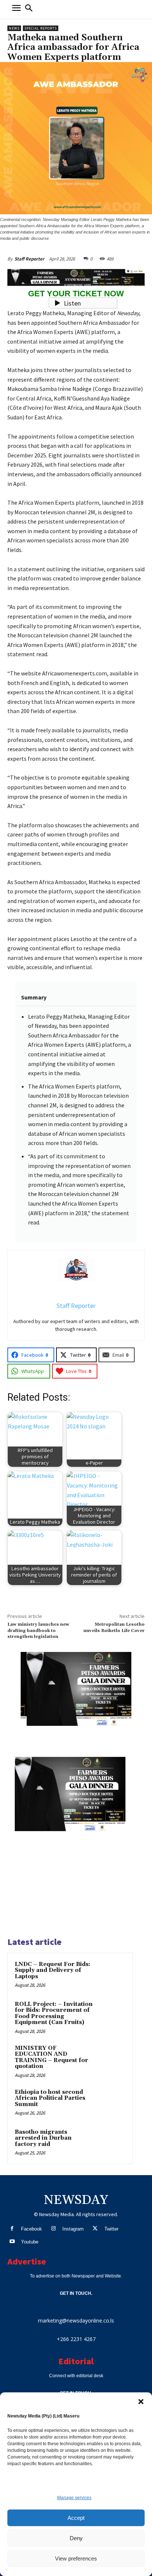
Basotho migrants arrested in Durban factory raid (43, 2138)
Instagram (73, 2229)
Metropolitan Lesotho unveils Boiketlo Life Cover (114, 1627)
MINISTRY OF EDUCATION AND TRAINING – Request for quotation (51, 2057)
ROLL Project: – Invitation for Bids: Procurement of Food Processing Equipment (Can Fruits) (54, 2013)
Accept (76, 2518)
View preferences (76, 2558)
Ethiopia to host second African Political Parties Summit (50, 2098)
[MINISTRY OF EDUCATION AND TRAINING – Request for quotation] (111, 2058)
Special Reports (41, 28)
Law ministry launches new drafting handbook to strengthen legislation (38, 1631)
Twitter (111, 2229)
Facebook (32, 2229)
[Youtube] (12, 2242)
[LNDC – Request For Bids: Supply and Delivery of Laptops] (111, 1974)
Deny (76, 2538)
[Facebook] (12, 2229)
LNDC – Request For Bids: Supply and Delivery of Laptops (53, 1970)
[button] (141, 2402)
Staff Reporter (29, 259)
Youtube (30, 2242)
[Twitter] (95, 2229)
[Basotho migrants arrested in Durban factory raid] (111, 2142)
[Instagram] (53, 2229)
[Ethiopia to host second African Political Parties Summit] (111, 2102)
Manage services (74, 2498)
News (14, 28)
